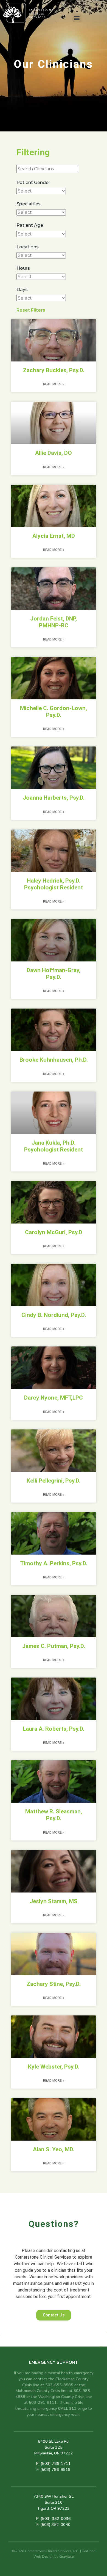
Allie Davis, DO (54, 453)
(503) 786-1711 (56, 2463)
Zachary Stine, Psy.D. (54, 1984)
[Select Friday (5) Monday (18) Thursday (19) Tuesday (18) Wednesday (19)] (41, 298)
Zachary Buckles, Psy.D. (54, 370)
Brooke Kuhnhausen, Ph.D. (54, 1060)
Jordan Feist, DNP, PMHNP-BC (54, 622)
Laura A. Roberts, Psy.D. (54, 1729)
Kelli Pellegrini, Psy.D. (54, 1481)
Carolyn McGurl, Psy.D (54, 1232)
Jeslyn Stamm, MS (54, 1901)
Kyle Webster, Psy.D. (54, 2067)
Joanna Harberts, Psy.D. (54, 798)
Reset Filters (31, 310)
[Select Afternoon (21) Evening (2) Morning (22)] (41, 277)
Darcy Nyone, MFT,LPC (54, 1398)
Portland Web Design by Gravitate (64, 2554)
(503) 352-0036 (56, 2518)
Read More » (54, 384)
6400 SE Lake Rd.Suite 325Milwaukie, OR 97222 (54, 2447)
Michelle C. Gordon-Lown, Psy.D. (54, 712)
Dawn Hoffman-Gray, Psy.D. (54, 974)
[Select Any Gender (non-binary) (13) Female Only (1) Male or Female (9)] (41, 191)
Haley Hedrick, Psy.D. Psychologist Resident (54, 884)
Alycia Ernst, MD (54, 536)
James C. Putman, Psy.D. (54, 1646)
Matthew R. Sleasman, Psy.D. (54, 1815)
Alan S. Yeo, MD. (54, 2149)
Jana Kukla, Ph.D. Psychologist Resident (54, 1146)
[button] (77, 18)
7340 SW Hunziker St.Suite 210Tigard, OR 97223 (54, 2502)
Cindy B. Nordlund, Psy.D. (54, 1315)
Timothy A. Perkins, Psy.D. (54, 1563)
